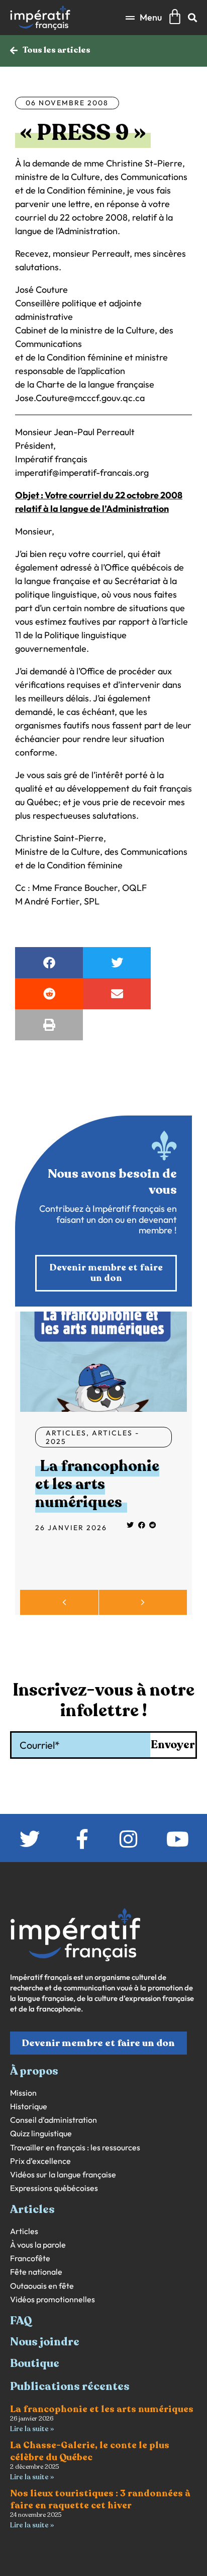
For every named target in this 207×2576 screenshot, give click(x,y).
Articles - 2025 (92, 1437)
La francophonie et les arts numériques (97, 1484)
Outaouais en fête (42, 2286)
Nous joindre (45, 2342)
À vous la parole (38, 2245)
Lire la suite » (32, 2429)
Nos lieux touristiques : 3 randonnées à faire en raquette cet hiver (100, 2499)
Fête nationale (36, 2272)
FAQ (21, 2321)
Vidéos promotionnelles (53, 2299)
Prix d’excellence (40, 2161)
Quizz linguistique (41, 2134)
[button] (144, 17)
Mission (23, 2093)
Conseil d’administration (54, 2120)
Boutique (35, 2363)
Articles (66, 1433)
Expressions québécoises (54, 2188)
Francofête (30, 2258)
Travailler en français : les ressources (75, 2148)
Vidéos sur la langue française (63, 2175)
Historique (29, 2106)
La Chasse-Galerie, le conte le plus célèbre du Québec (90, 2451)
